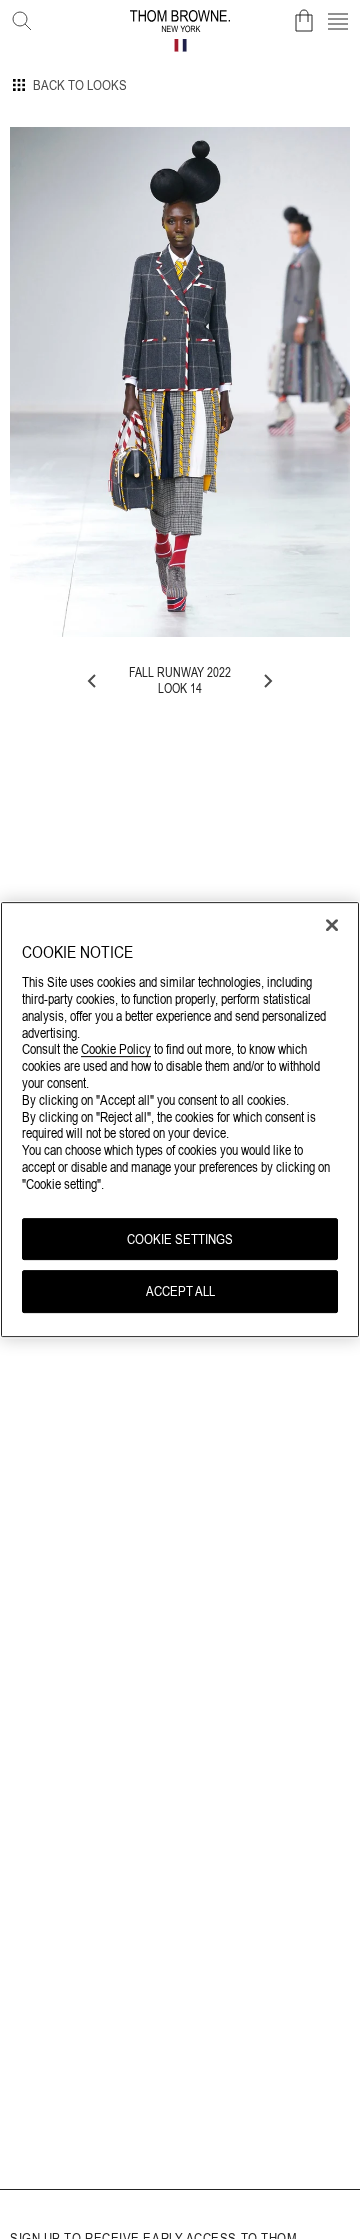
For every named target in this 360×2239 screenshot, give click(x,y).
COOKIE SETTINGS (180, 1239)
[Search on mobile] (18, 17)
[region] (180, 1120)
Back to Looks (80, 85)
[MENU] (338, 21)
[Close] (332, 925)
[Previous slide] (93, 681)
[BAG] (304, 21)
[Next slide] (267, 681)
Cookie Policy (116, 1050)
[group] (180, 382)
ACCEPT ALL (180, 1292)
